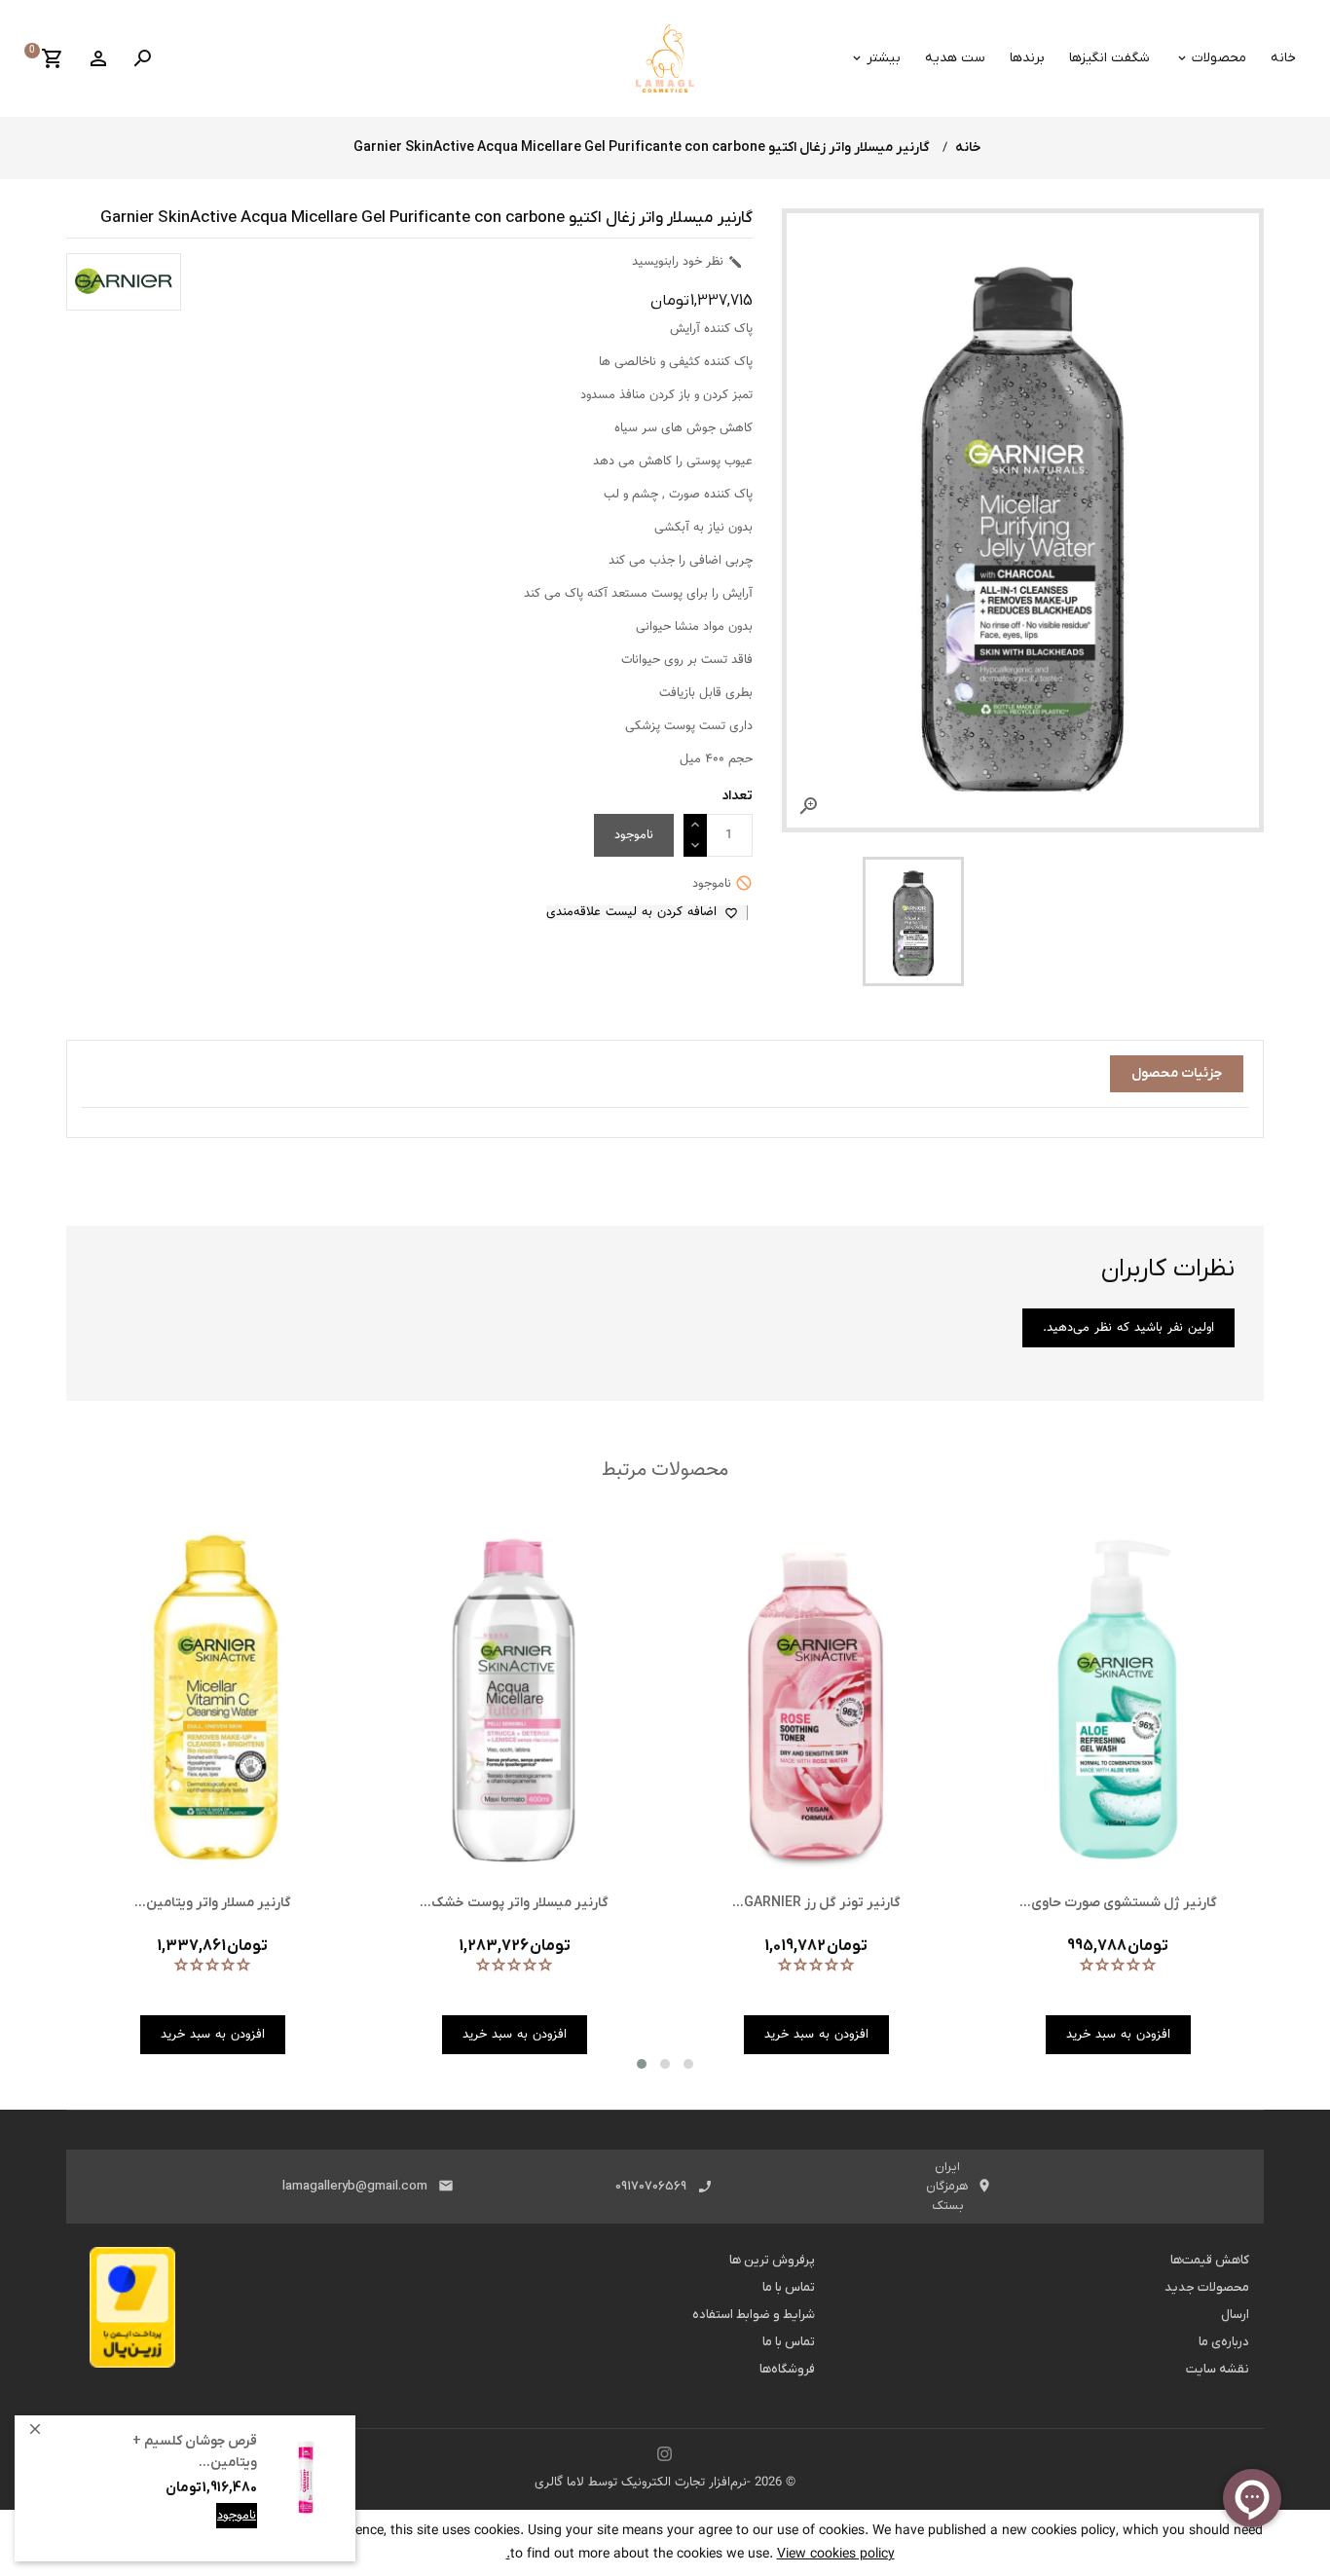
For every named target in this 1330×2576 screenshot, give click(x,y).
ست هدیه (955, 58)
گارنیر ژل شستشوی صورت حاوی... (1118, 1903)
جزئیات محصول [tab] (1177, 1073)
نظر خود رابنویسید (687, 262)
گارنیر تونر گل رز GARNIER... (816, 1903)
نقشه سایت (1218, 2369)
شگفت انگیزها (1109, 58)
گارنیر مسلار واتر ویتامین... (213, 1903)
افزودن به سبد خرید (204, 2530)
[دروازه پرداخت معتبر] (132, 2313)
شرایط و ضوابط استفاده (754, 2315)
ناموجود (237, 2516)
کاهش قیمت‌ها (1210, 2260)
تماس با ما (789, 2287)
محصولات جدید (1207, 2287)
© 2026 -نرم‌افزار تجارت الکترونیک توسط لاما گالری (665, 2483)
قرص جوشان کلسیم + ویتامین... (195, 2452)
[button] (642, 2064)
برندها (1027, 58)
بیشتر (884, 58)
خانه (1283, 58)
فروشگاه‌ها (787, 2369)
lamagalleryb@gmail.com (355, 2186)
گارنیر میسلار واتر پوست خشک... (514, 1903)
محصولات (1219, 58)
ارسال (1235, 2315)
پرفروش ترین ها (772, 2260)
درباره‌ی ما (1224, 2342)
